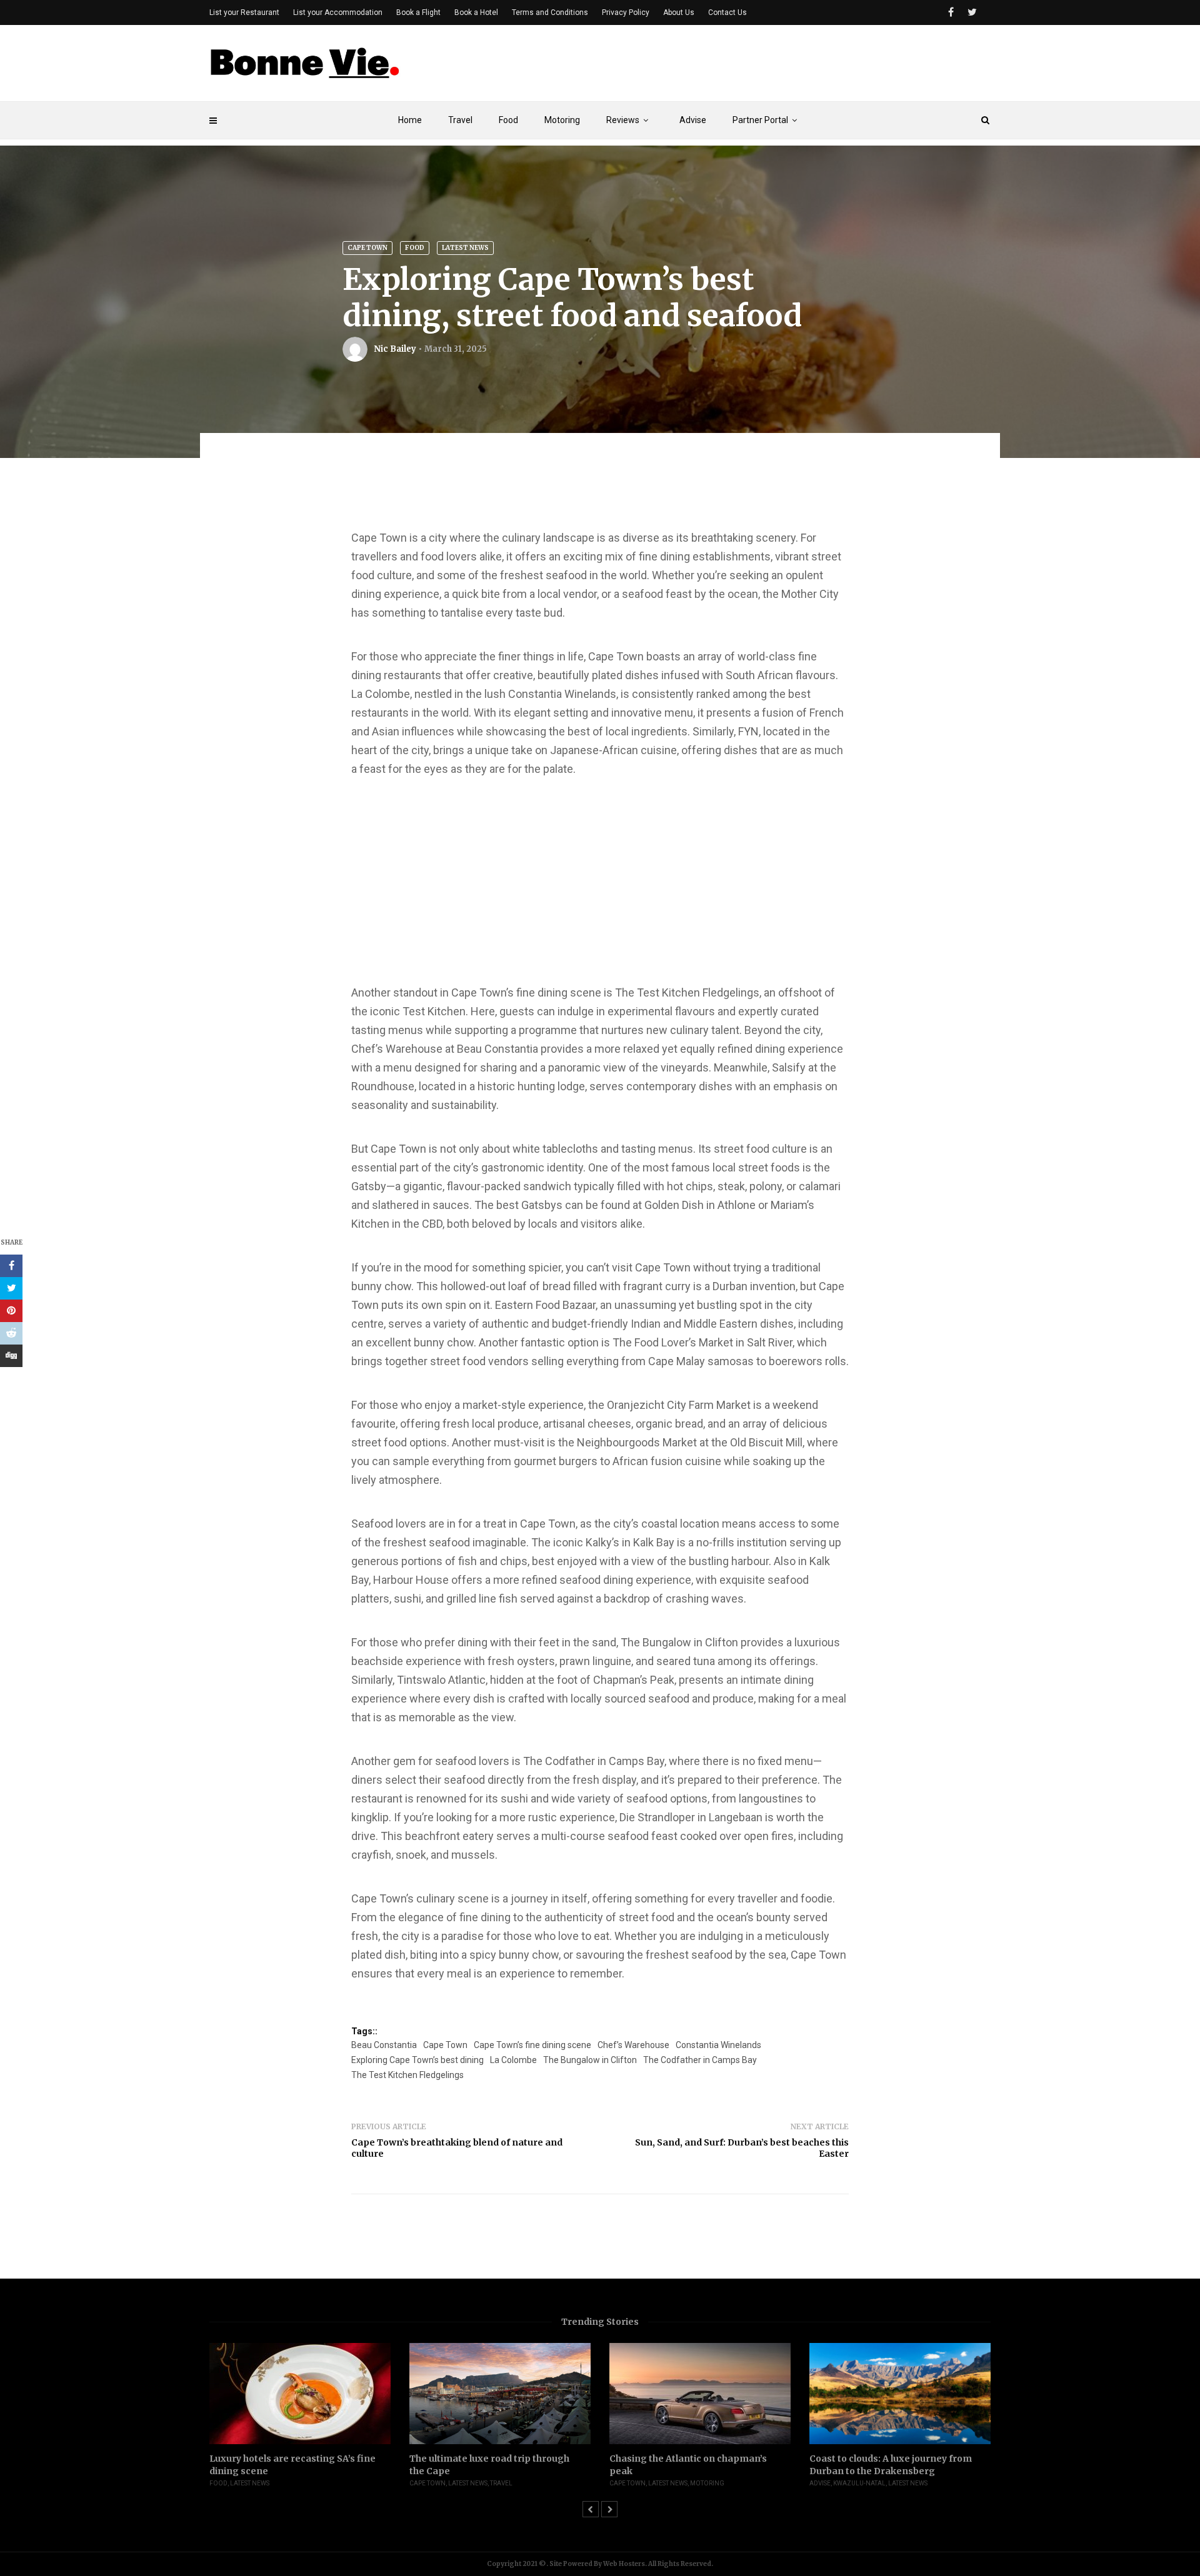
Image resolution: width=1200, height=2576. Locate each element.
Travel (460, 120)
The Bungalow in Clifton (590, 2060)
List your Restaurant (244, 12)
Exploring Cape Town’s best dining (417, 2060)
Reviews (623, 120)
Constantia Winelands (718, 2045)
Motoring (562, 120)
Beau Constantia (384, 2045)
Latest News (465, 248)
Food (508, 120)
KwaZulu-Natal (859, 2483)
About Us (679, 12)
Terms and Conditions (550, 12)
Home (410, 120)
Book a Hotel (476, 12)
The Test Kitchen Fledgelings (407, 2075)
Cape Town (367, 248)
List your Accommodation (338, 12)
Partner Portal (760, 120)
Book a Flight (418, 12)
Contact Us (727, 12)
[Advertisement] (763, 67)
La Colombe (513, 2060)
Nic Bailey (395, 349)
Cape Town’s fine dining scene (532, 2045)
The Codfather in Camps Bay (700, 2060)
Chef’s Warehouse (633, 2045)
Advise (693, 120)
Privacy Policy (626, 12)
